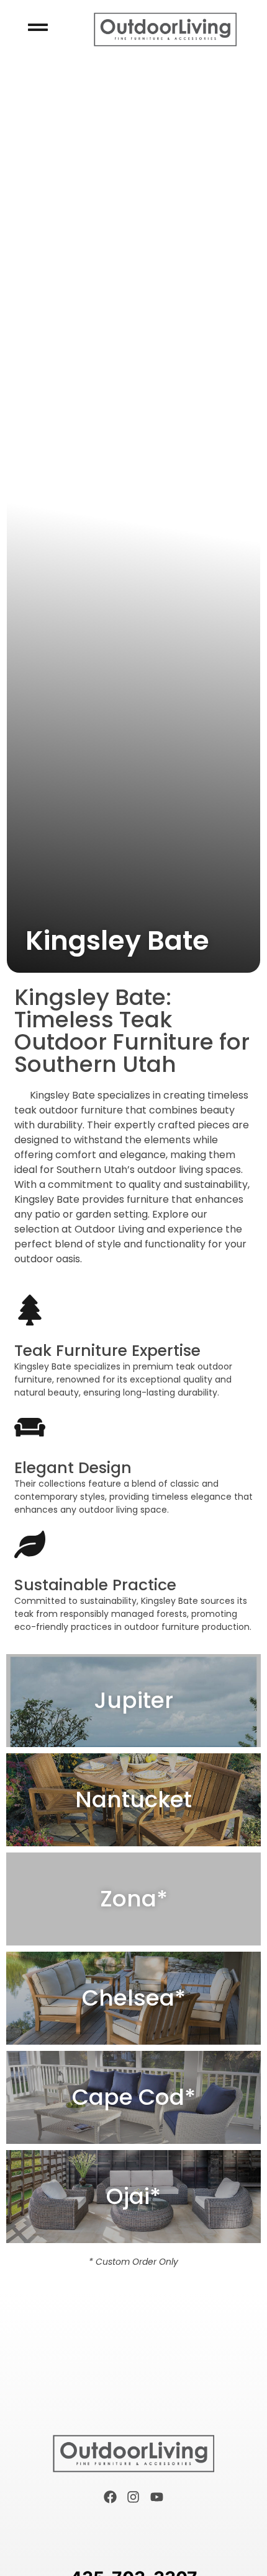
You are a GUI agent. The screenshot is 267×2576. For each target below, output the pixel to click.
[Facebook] (110, 2497)
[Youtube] (157, 2497)
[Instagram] (133, 2497)
